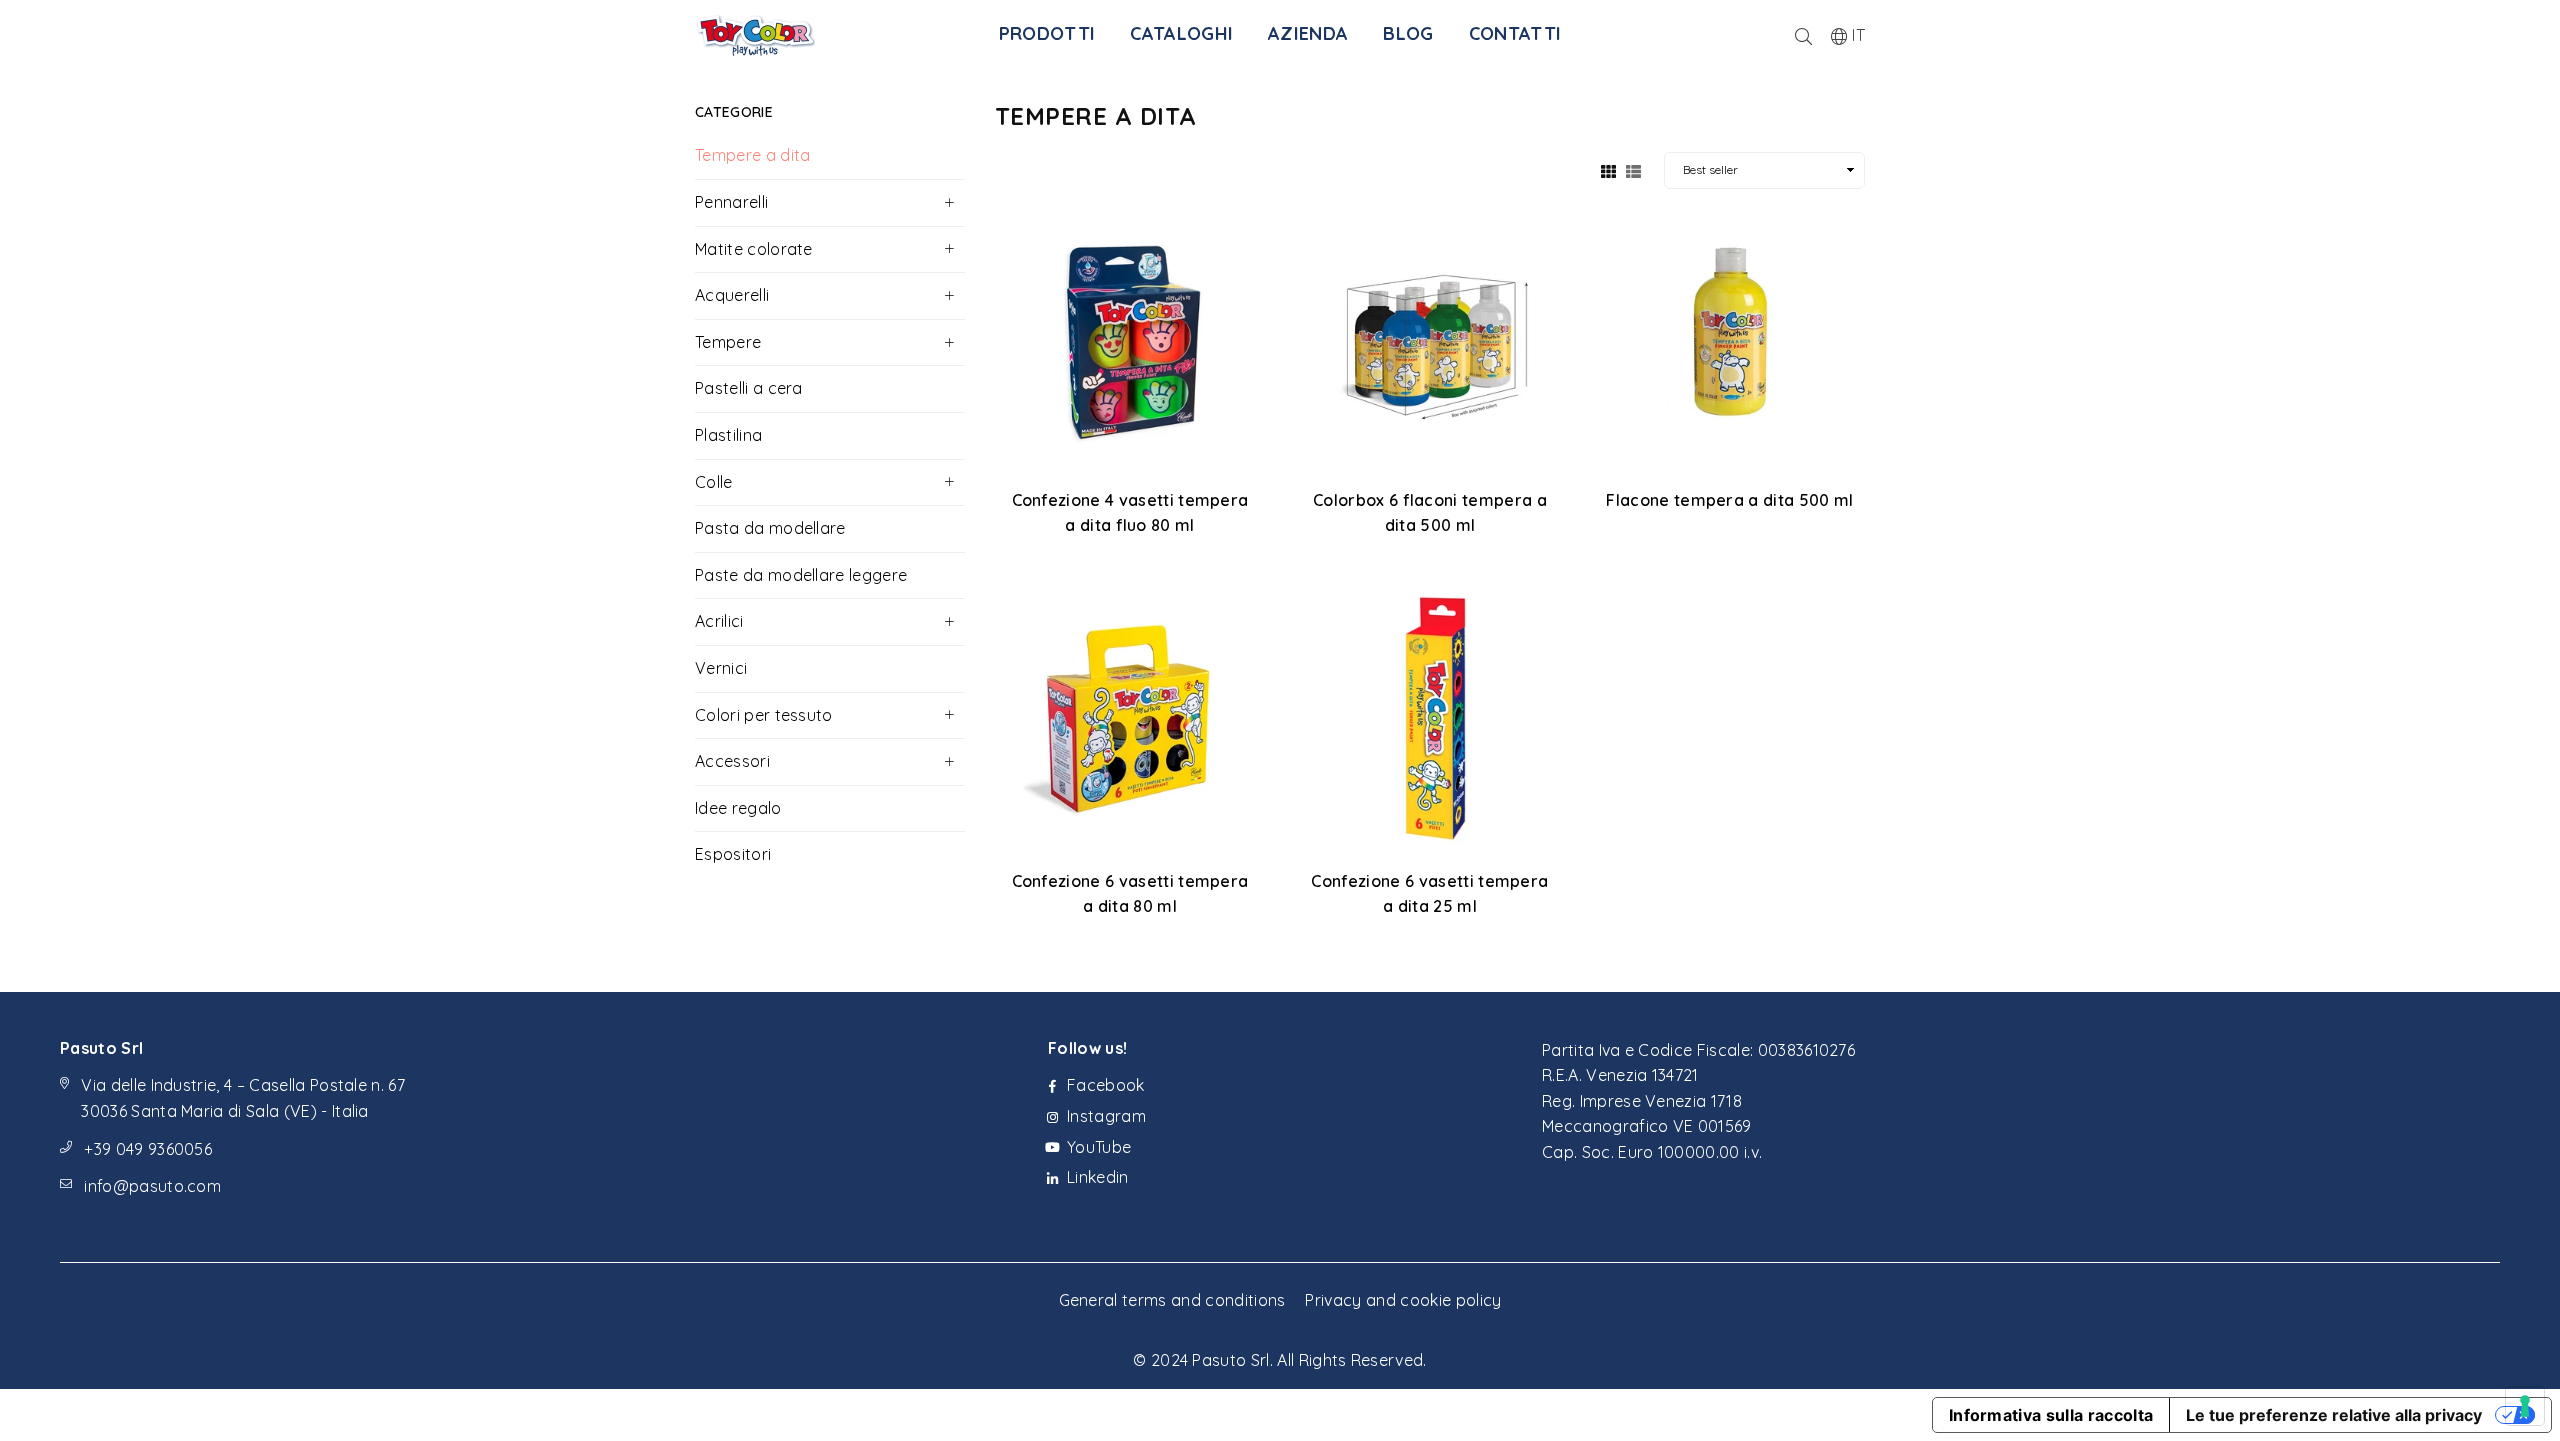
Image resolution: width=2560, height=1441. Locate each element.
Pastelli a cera (749, 388)
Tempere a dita (752, 155)
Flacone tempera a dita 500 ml (1729, 500)
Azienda (1308, 33)
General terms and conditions (1172, 1300)
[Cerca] (1803, 35)
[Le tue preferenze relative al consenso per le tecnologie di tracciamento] (2525, 1406)
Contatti (1515, 33)
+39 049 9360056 (148, 1149)
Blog (1408, 33)
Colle (714, 482)
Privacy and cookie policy (1403, 1300)
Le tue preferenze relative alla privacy (2334, 1415)
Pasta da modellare (770, 528)
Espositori (733, 854)
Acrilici (719, 621)
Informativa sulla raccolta (2051, 1415)
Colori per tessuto (764, 715)
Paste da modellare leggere (801, 575)
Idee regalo (738, 808)
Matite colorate (754, 249)
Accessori (732, 761)
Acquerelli (732, 295)
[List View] (1633, 170)
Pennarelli (731, 202)
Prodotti (1047, 33)
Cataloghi (1181, 33)
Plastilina (728, 435)
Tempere (728, 342)
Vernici (721, 668)
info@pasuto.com (152, 1186)
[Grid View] (1608, 170)
